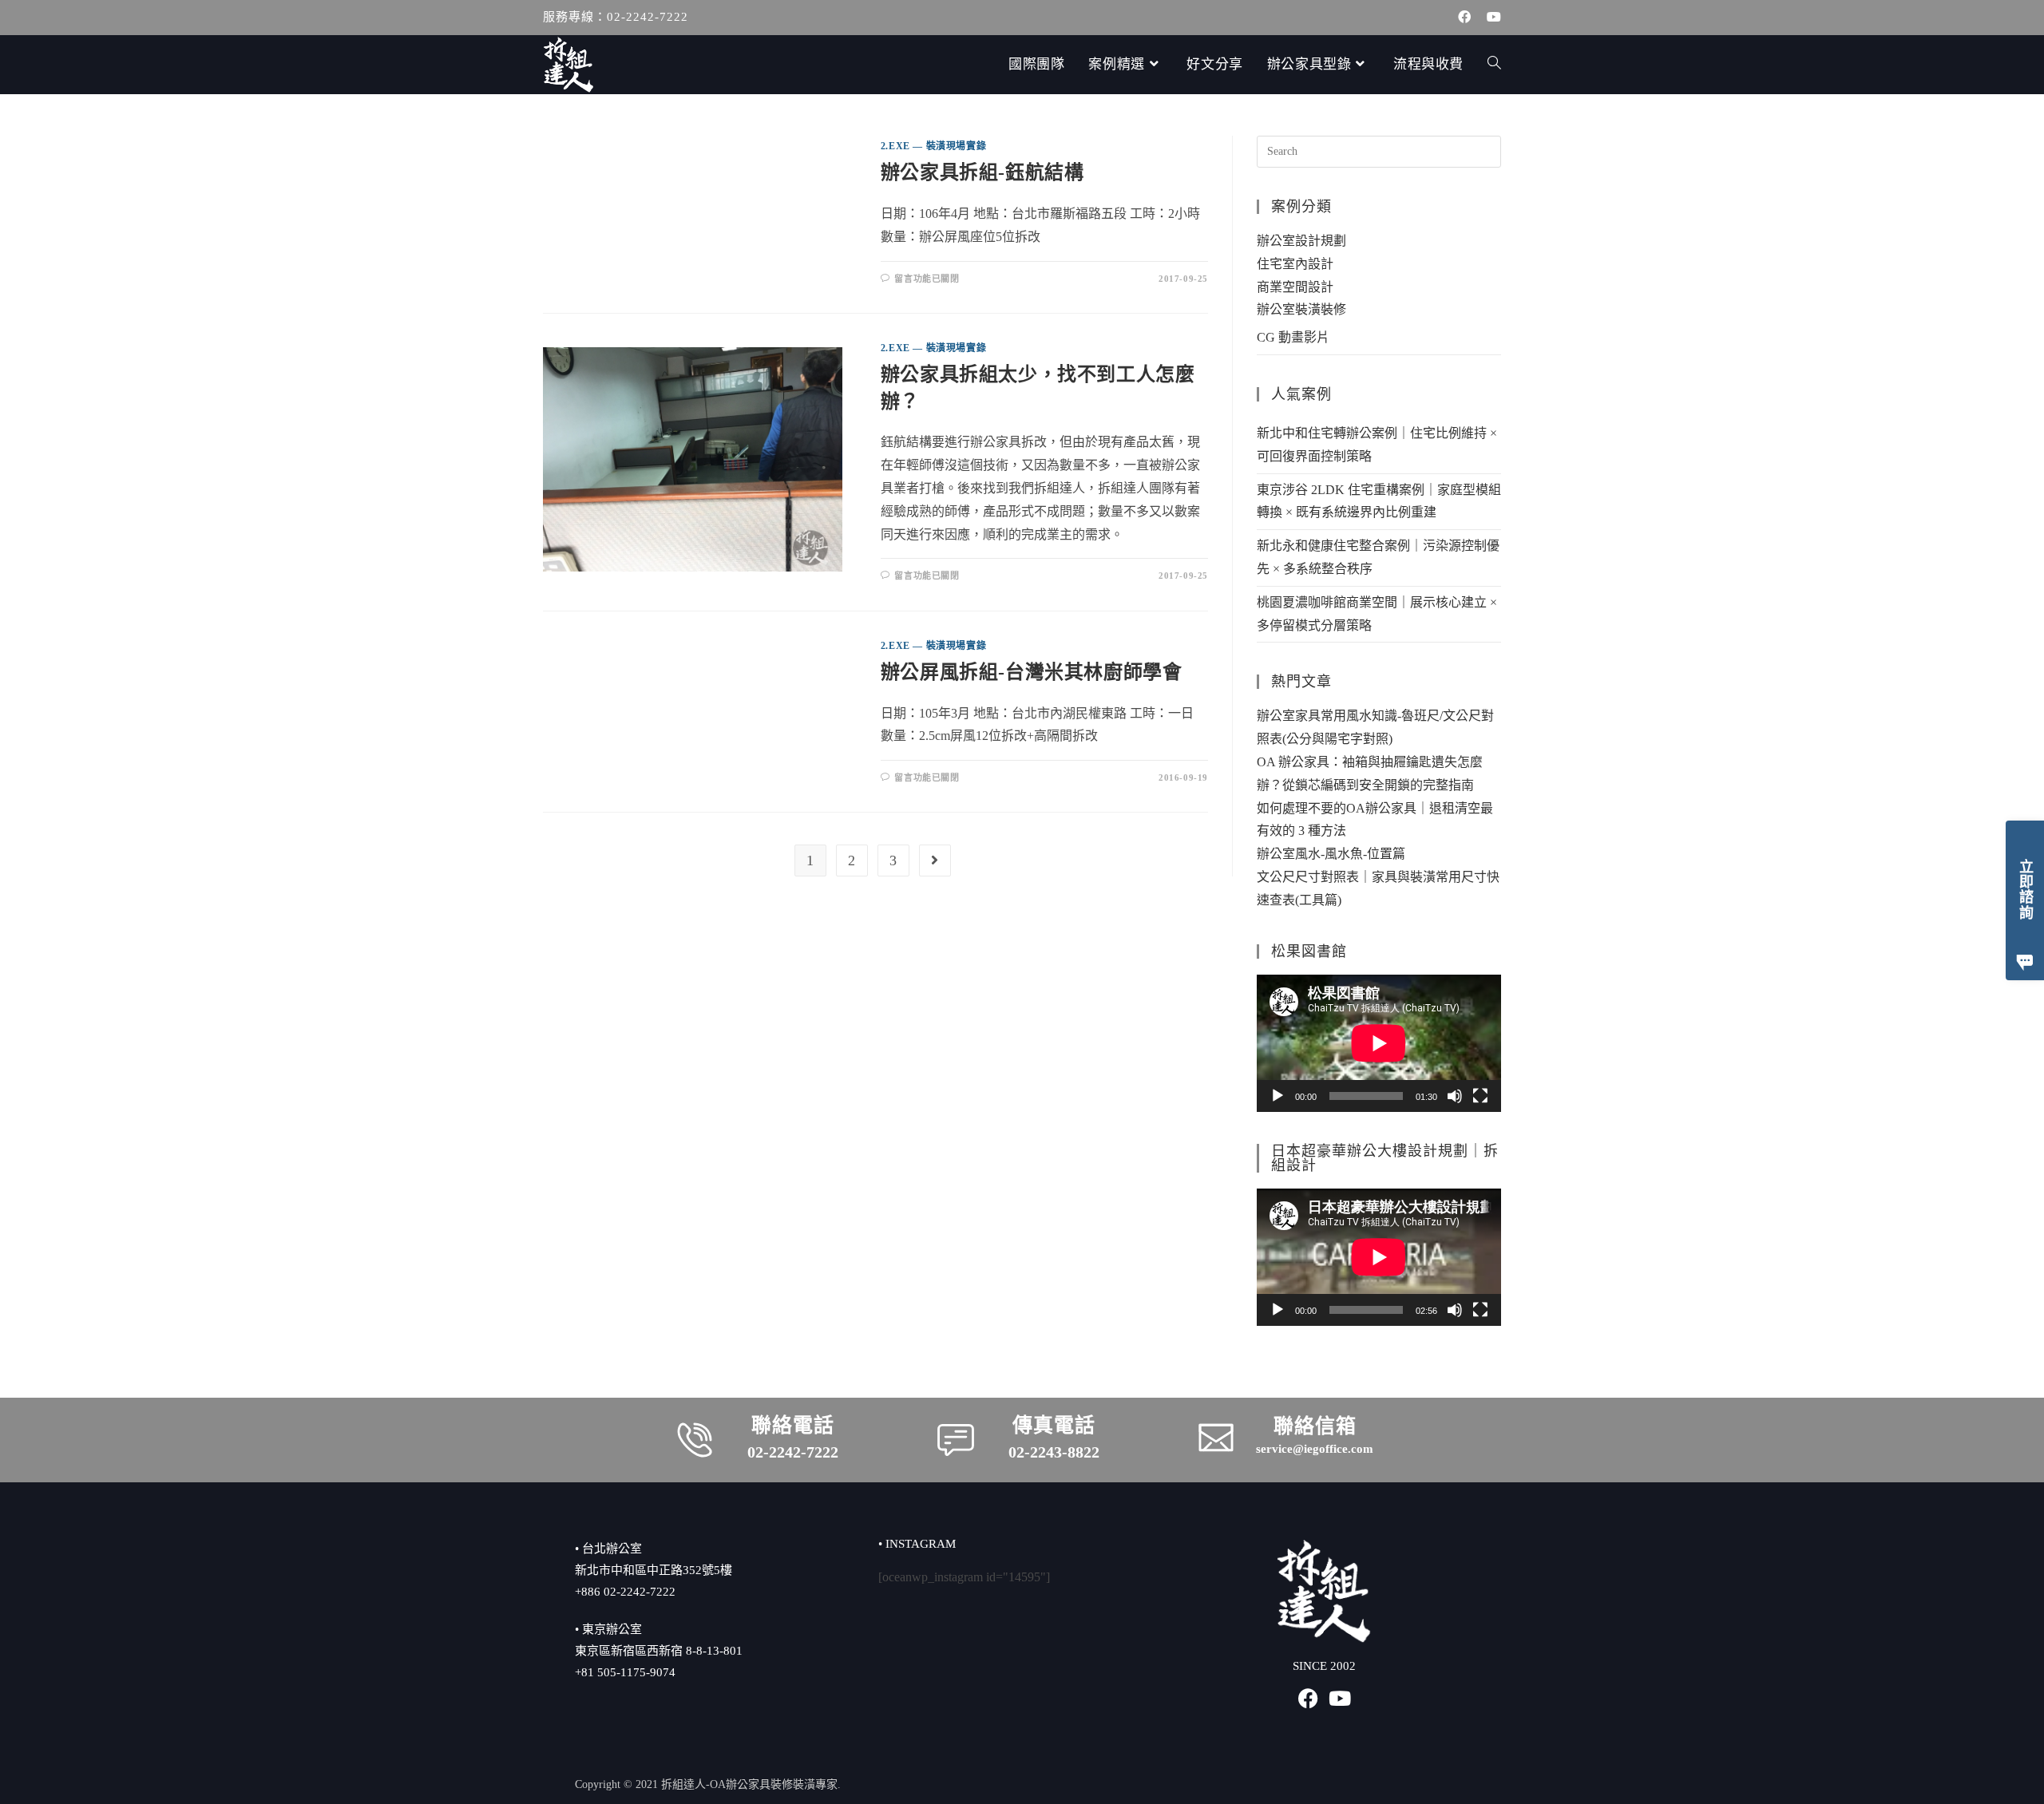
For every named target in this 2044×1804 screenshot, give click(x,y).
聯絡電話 (793, 1425)
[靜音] (1455, 1096)
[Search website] (1494, 65)
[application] (1379, 1043)
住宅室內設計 (1295, 264)
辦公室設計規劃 (1301, 241)
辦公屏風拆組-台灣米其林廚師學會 (1032, 672)
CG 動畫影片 (1293, 337)
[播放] (1277, 1096)
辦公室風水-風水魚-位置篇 (1331, 854)
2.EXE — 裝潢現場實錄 (933, 146)
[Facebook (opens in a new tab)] (1464, 18)
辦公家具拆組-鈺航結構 (982, 172)
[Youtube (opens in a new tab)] (1490, 18)
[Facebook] (1308, 1698)
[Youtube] (1340, 1698)
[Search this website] (1379, 150)
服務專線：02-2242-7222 (616, 17)
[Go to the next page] (935, 860)
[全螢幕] (1480, 1096)
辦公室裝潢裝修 (1301, 309)
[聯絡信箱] (1216, 1438)
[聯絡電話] (695, 1440)
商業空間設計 (1295, 287)
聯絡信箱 (1315, 1426)
